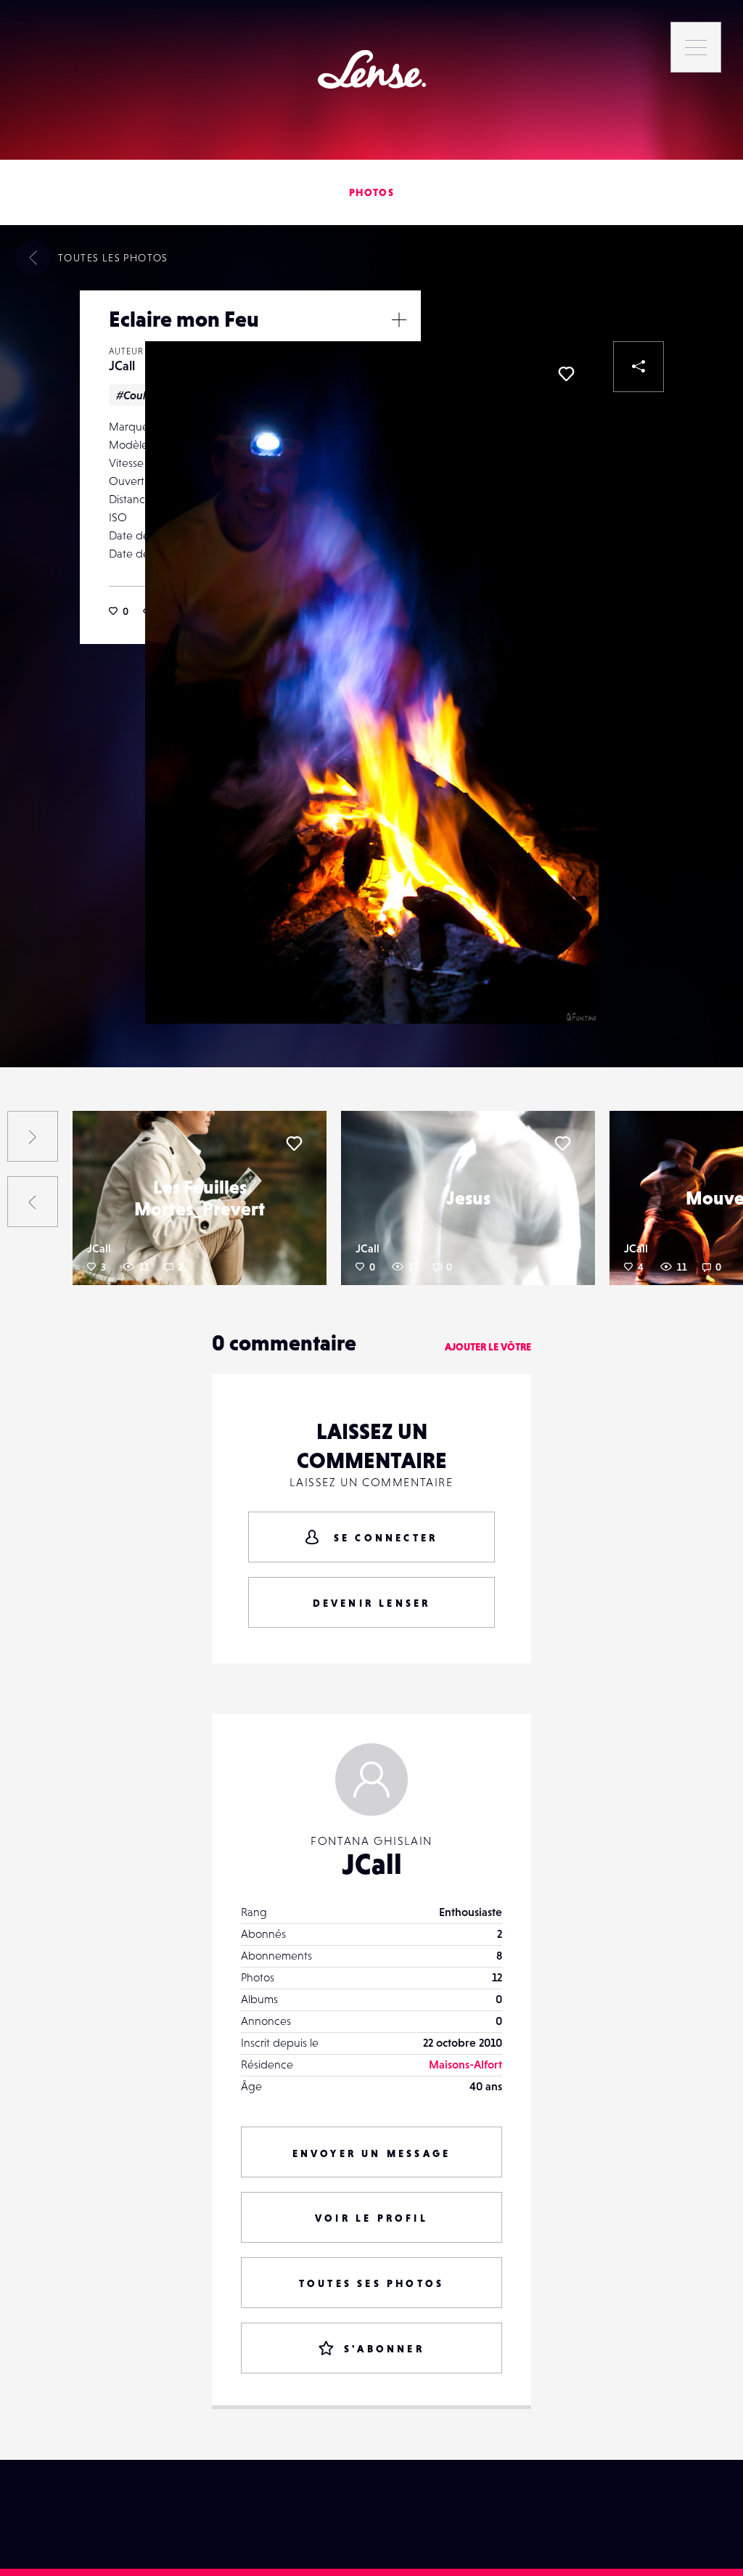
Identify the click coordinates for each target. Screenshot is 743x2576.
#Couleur (140, 395)
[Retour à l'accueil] (372, 69)
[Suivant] (33, 1136)
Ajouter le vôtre (488, 1347)
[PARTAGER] (639, 367)
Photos (371, 192)
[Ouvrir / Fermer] (399, 319)
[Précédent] (33, 1202)
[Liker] (566, 374)
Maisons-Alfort (465, 2064)
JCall (122, 366)
